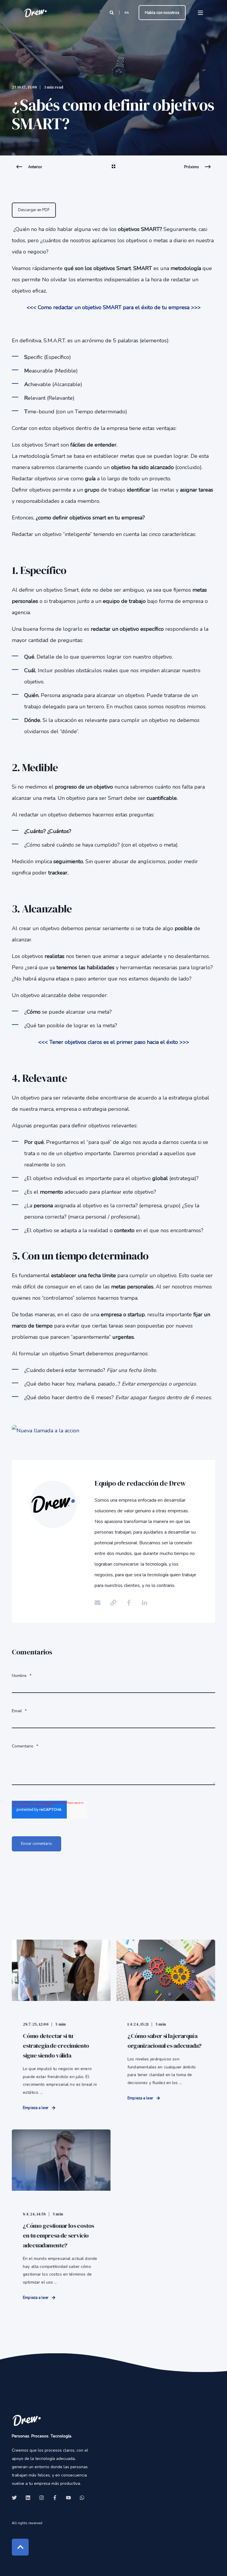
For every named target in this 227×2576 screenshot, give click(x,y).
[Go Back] (113, 170)
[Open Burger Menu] (200, 13)
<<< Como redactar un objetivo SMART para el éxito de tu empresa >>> (114, 307)
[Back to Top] (20, 2547)
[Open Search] (112, 12)
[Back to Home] (35, 13)
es (127, 12)
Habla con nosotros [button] (162, 12)
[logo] (27, 2420)
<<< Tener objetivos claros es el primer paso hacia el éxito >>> (114, 1042)
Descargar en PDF (34, 210)
